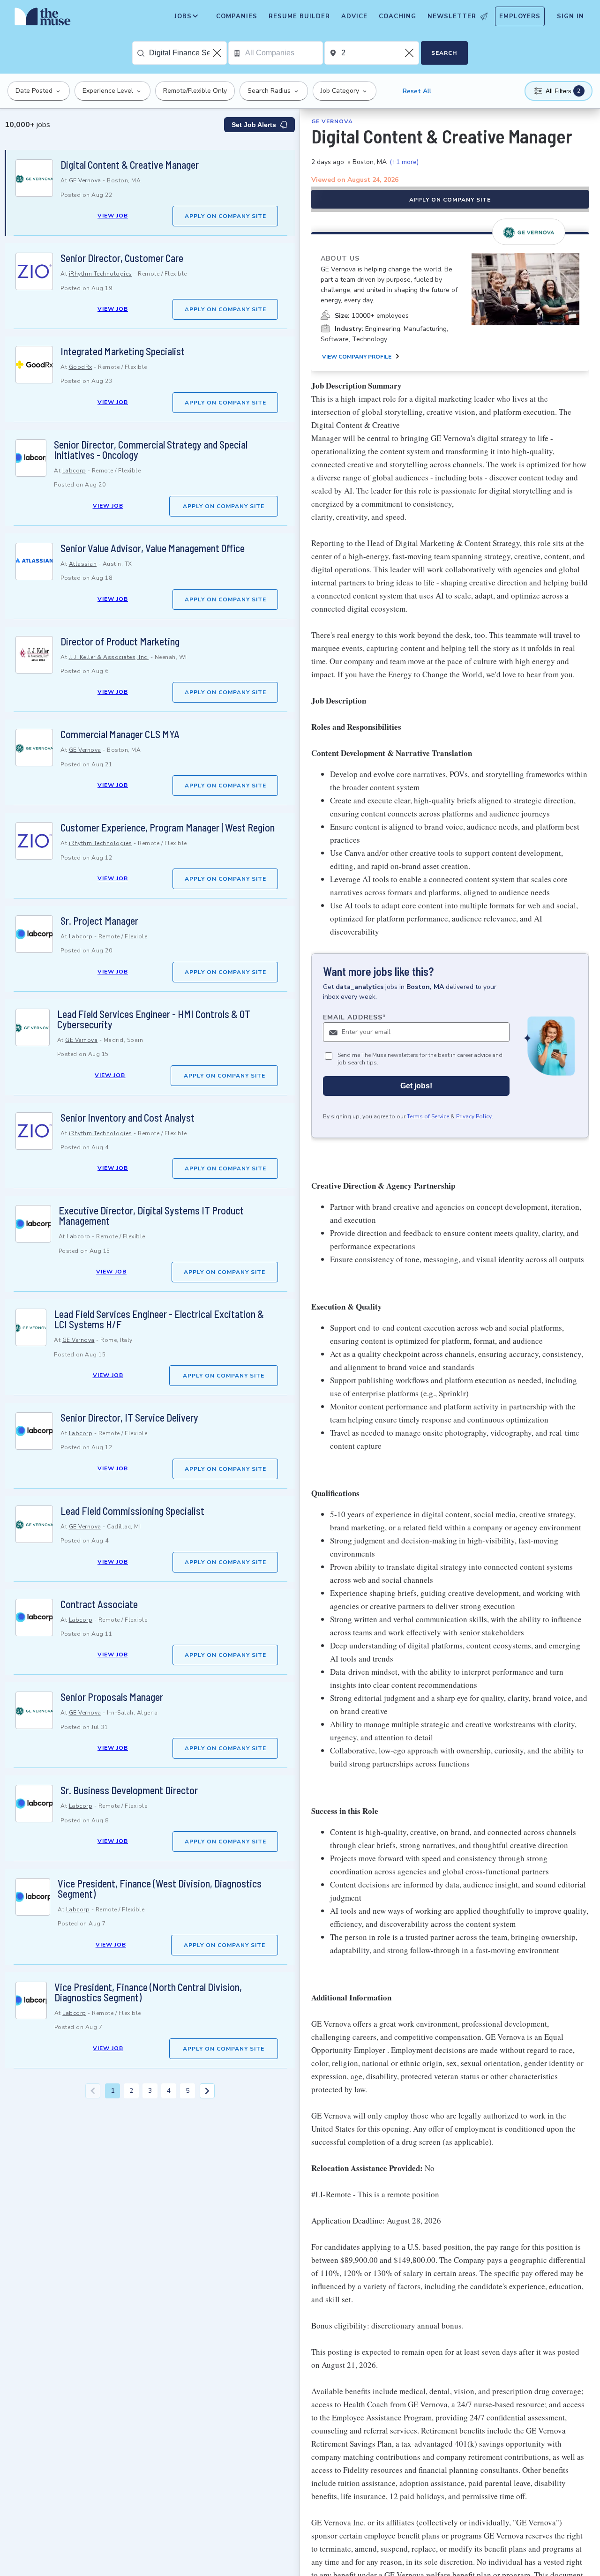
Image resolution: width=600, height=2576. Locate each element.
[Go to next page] (207, 2091)
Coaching (397, 16)
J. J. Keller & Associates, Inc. (109, 657)
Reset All (417, 91)
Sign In (570, 16)
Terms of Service (428, 1117)
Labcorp (74, 471)
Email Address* (355, 1017)
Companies (237, 16)
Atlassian (83, 564)
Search (444, 53)
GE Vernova (85, 180)
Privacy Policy (474, 1117)
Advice (354, 16)
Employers (520, 16)
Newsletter (452, 16)
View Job (113, 216)
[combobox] (188, 53)
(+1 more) (404, 162)
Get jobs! (416, 1086)
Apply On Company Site (225, 216)
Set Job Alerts (254, 125)
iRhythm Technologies (101, 274)
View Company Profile (357, 357)
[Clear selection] (218, 53)
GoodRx (81, 367)
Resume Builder (299, 16)
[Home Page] (43, 19)
